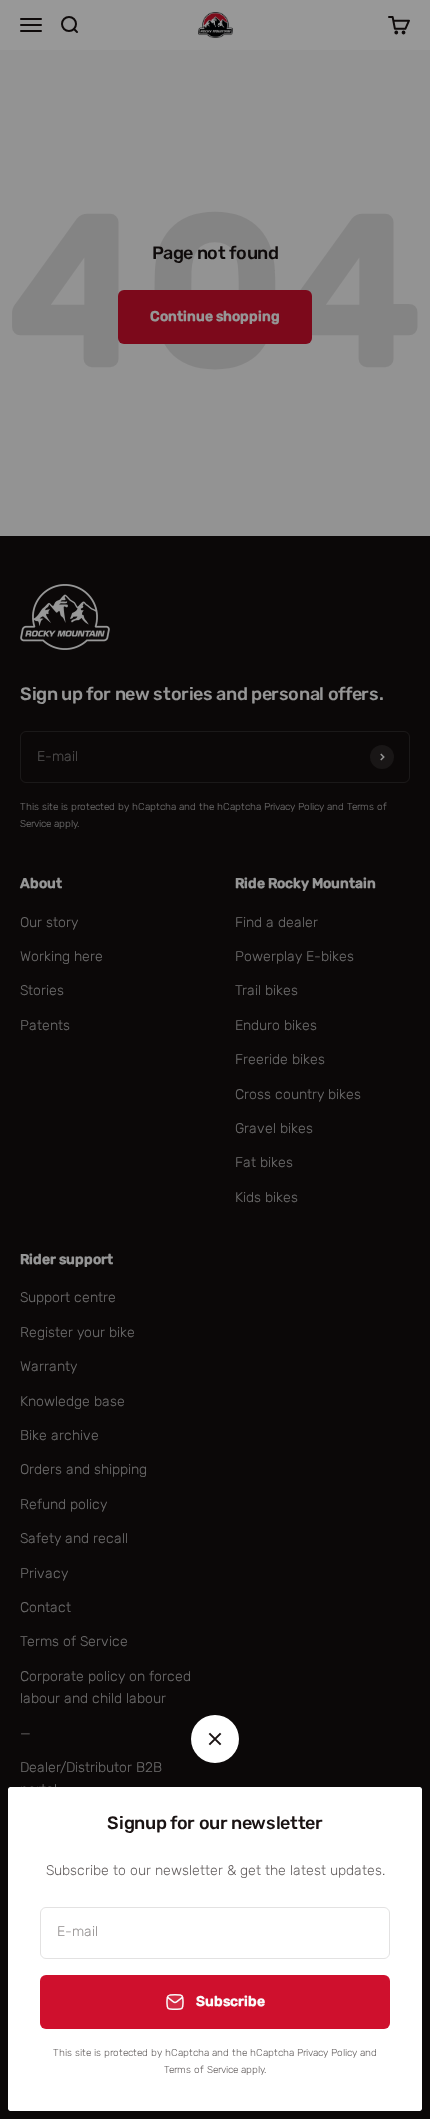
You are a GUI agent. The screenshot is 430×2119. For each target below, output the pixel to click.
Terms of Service (201, 2070)
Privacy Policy (327, 2053)
